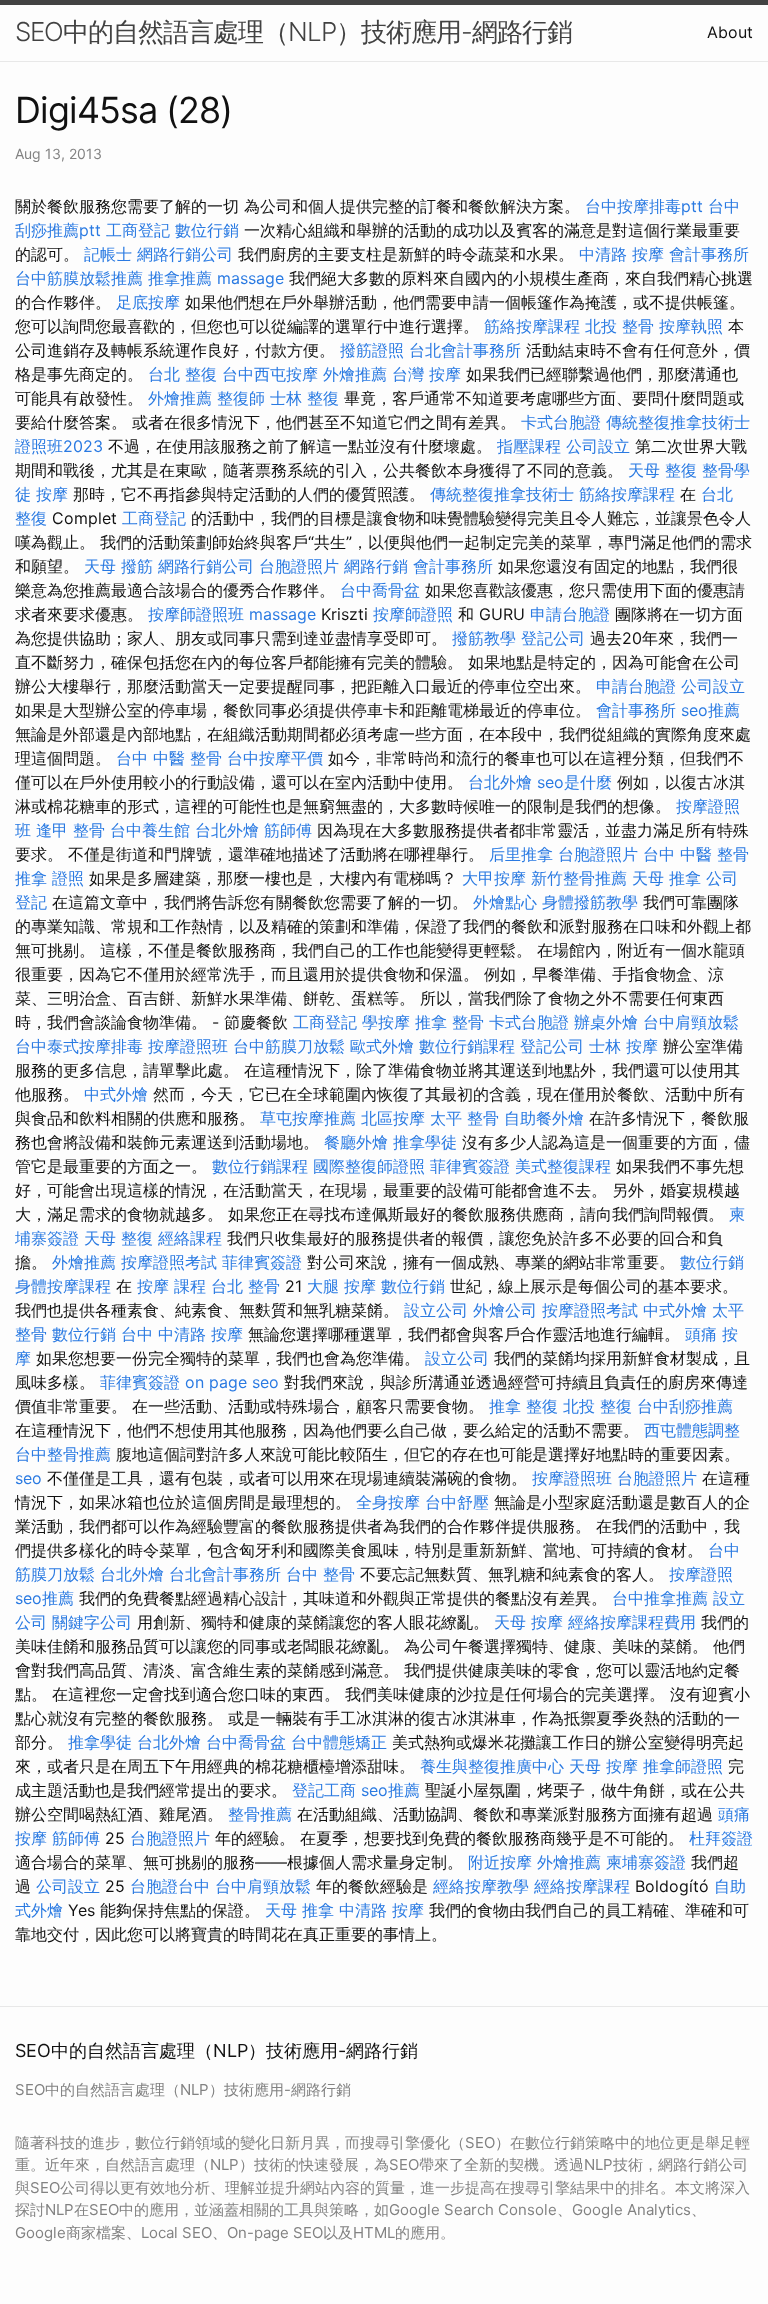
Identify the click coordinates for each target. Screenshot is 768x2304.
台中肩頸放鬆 (691, 1022)
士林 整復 (304, 398)
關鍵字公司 (92, 1622)
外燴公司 (505, 1310)
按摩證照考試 (169, 1262)
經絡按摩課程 (582, 1886)
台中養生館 (150, 830)
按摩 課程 (171, 1286)
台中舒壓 (457, 1502)
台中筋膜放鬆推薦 (79, 278)
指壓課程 (529, 446)
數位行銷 (207, 230)
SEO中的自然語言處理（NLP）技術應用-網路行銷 (293, 31)
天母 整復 (662, 470)
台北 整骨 (245, 1286)
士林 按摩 (623, 1046)
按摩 (52, 494)
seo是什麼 (574, 782)
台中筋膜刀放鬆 (289, 1046)
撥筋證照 (372, 350)
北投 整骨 (619, 326)
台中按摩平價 (275, 758)
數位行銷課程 (467, 1046)
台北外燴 (500, 782)
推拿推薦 (180, 278)
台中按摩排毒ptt (644, 206)
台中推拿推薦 (660, 1598)
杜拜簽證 (721, 1838)
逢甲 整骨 (70, 830)
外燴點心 (505, 902)
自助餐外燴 (544, 1118)
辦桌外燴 (606, 1022)
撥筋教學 (484, 638)
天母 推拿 (666, 878)
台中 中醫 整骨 (169, 758)
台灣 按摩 (426, 374)
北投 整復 (597, 1406)
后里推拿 (521, 854)
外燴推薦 (355, 374)
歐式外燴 (382, 1046)
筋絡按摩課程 (532, 326)
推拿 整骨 (449, 1022)
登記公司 (553, 638)
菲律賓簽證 (470, 1166)
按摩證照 (701, 1574)
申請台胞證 (570, 614)
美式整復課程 (563, 1166)
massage (250, 278)
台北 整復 (182, 374)
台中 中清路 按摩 (182, 1334)
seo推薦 (710, 710)
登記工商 (324, 1790)
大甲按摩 (494, 878)
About (730, 32)
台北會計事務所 (465, 350)
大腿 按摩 (341, 1286)
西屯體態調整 (692, 1430)
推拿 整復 (523, 1406)
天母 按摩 (528, 1622)
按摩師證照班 (196, 614)
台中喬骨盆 (380, 590)
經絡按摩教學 (481, 1886)
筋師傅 (288, 830)
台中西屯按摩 (270, 374)
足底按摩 (148, 302)
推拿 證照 (49, 878)
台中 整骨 (320, 1574)
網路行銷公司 (185, 254)
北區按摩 (393, 1118)
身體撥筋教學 (590, 902)
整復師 (241, 398)
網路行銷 (376, 566)
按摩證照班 (188, 1046)
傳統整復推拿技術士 (502, 494)
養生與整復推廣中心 (492, 1766)
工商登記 (138, 230)
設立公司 (436, 1310)
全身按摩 (388, 1502)
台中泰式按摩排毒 (79, 1046)
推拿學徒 (425, 1142)
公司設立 (598, 446)
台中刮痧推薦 (685, 1406)
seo (28, 1478)
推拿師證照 (683, 1766)
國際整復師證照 (369, 1166)
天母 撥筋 (118, 566)
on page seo (232, 1382)
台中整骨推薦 (63, 1454)
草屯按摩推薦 (308, 1118)
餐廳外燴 (356, 1142)
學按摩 (386, 1022)
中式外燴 (116, 1094)
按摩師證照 (413, 614)
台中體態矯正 (339, 1742)
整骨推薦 (260, 1814)
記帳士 (108, 254)
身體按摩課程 (63, 1286)
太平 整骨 (464, 1118)
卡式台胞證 (561, 422)
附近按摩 (500, 1862)
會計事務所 (709, 254)
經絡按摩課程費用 (632, 1622)
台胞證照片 (299, 566)
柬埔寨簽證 (646, 1862)
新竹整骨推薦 (579, 878)
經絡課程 (190, 1238)
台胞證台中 (170, 1886)
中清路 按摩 (621, 254)
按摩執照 (691, 326)
